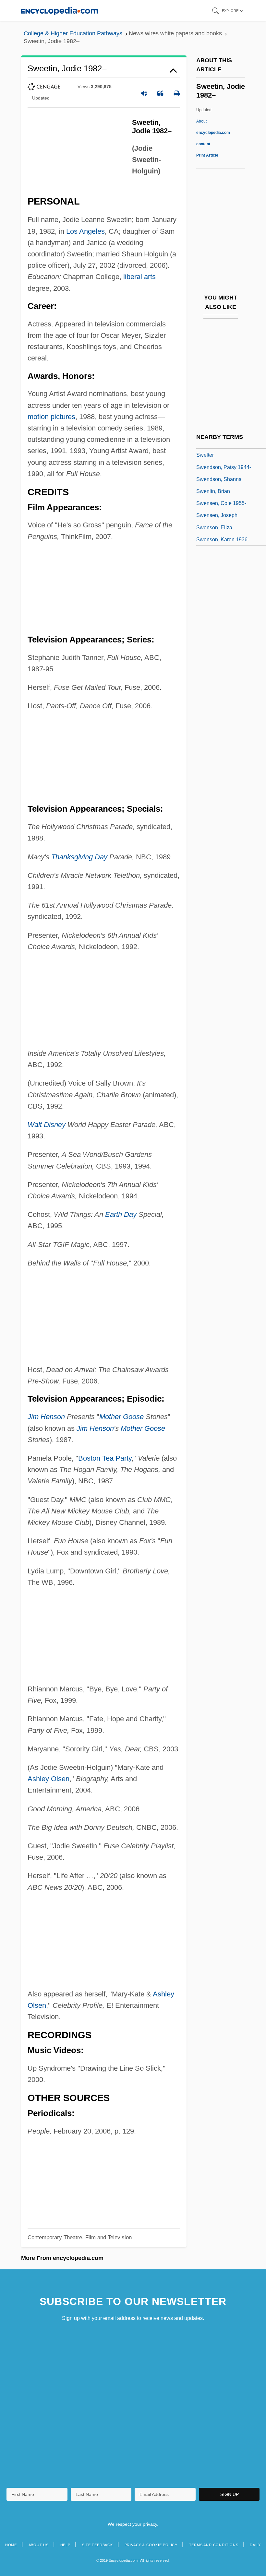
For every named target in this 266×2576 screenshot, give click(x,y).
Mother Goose (121, 1417)
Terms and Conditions (214, 2545)
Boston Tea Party (105, 1458)
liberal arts (139, 277)
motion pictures (51, 417)
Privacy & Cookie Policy (151, 2545)
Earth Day (121, 1214)
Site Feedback (97, 2545)
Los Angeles (85, 231)
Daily (255, 2545)
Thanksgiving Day (79, 857)
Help (65, 2545)
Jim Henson (46, 1417)
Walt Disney (47, 1125)
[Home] (60, 11)
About (213, 133)
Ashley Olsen (48, 1779)
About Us (39, 2545)
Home (11, 2545)
